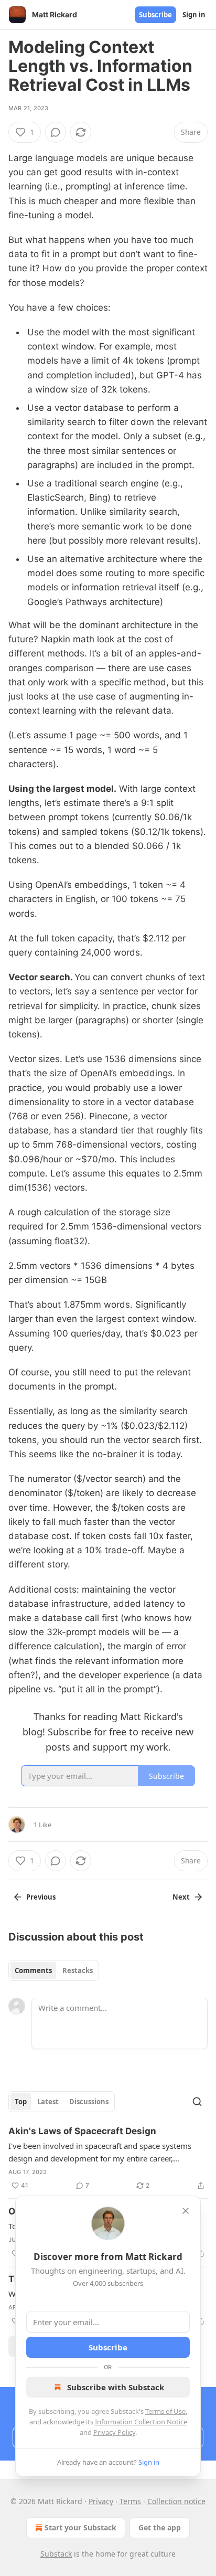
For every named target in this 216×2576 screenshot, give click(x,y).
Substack (56, 2554)
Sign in (194, 15)
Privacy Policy (114, 2432)
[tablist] (54, 1970)
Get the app (160, 2527)
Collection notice (176, 2501)
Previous (41, 1897)
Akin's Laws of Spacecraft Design (82, 2131)
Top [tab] (21, 2102)
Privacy (101, 2501)
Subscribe (155, 15)
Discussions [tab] (89, 2102)
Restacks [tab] (78, 1970)
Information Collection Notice (141, 2422)
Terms (130, 2501)
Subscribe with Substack (116, 2387)
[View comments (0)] (56, 132)
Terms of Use (165, 2411)
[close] (186, 2211)
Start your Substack (80, 2527)
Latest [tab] (48, 2102)
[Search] (197, 2102)
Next (181, 1897)
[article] (108, 2158)
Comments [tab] (33, 1970)
